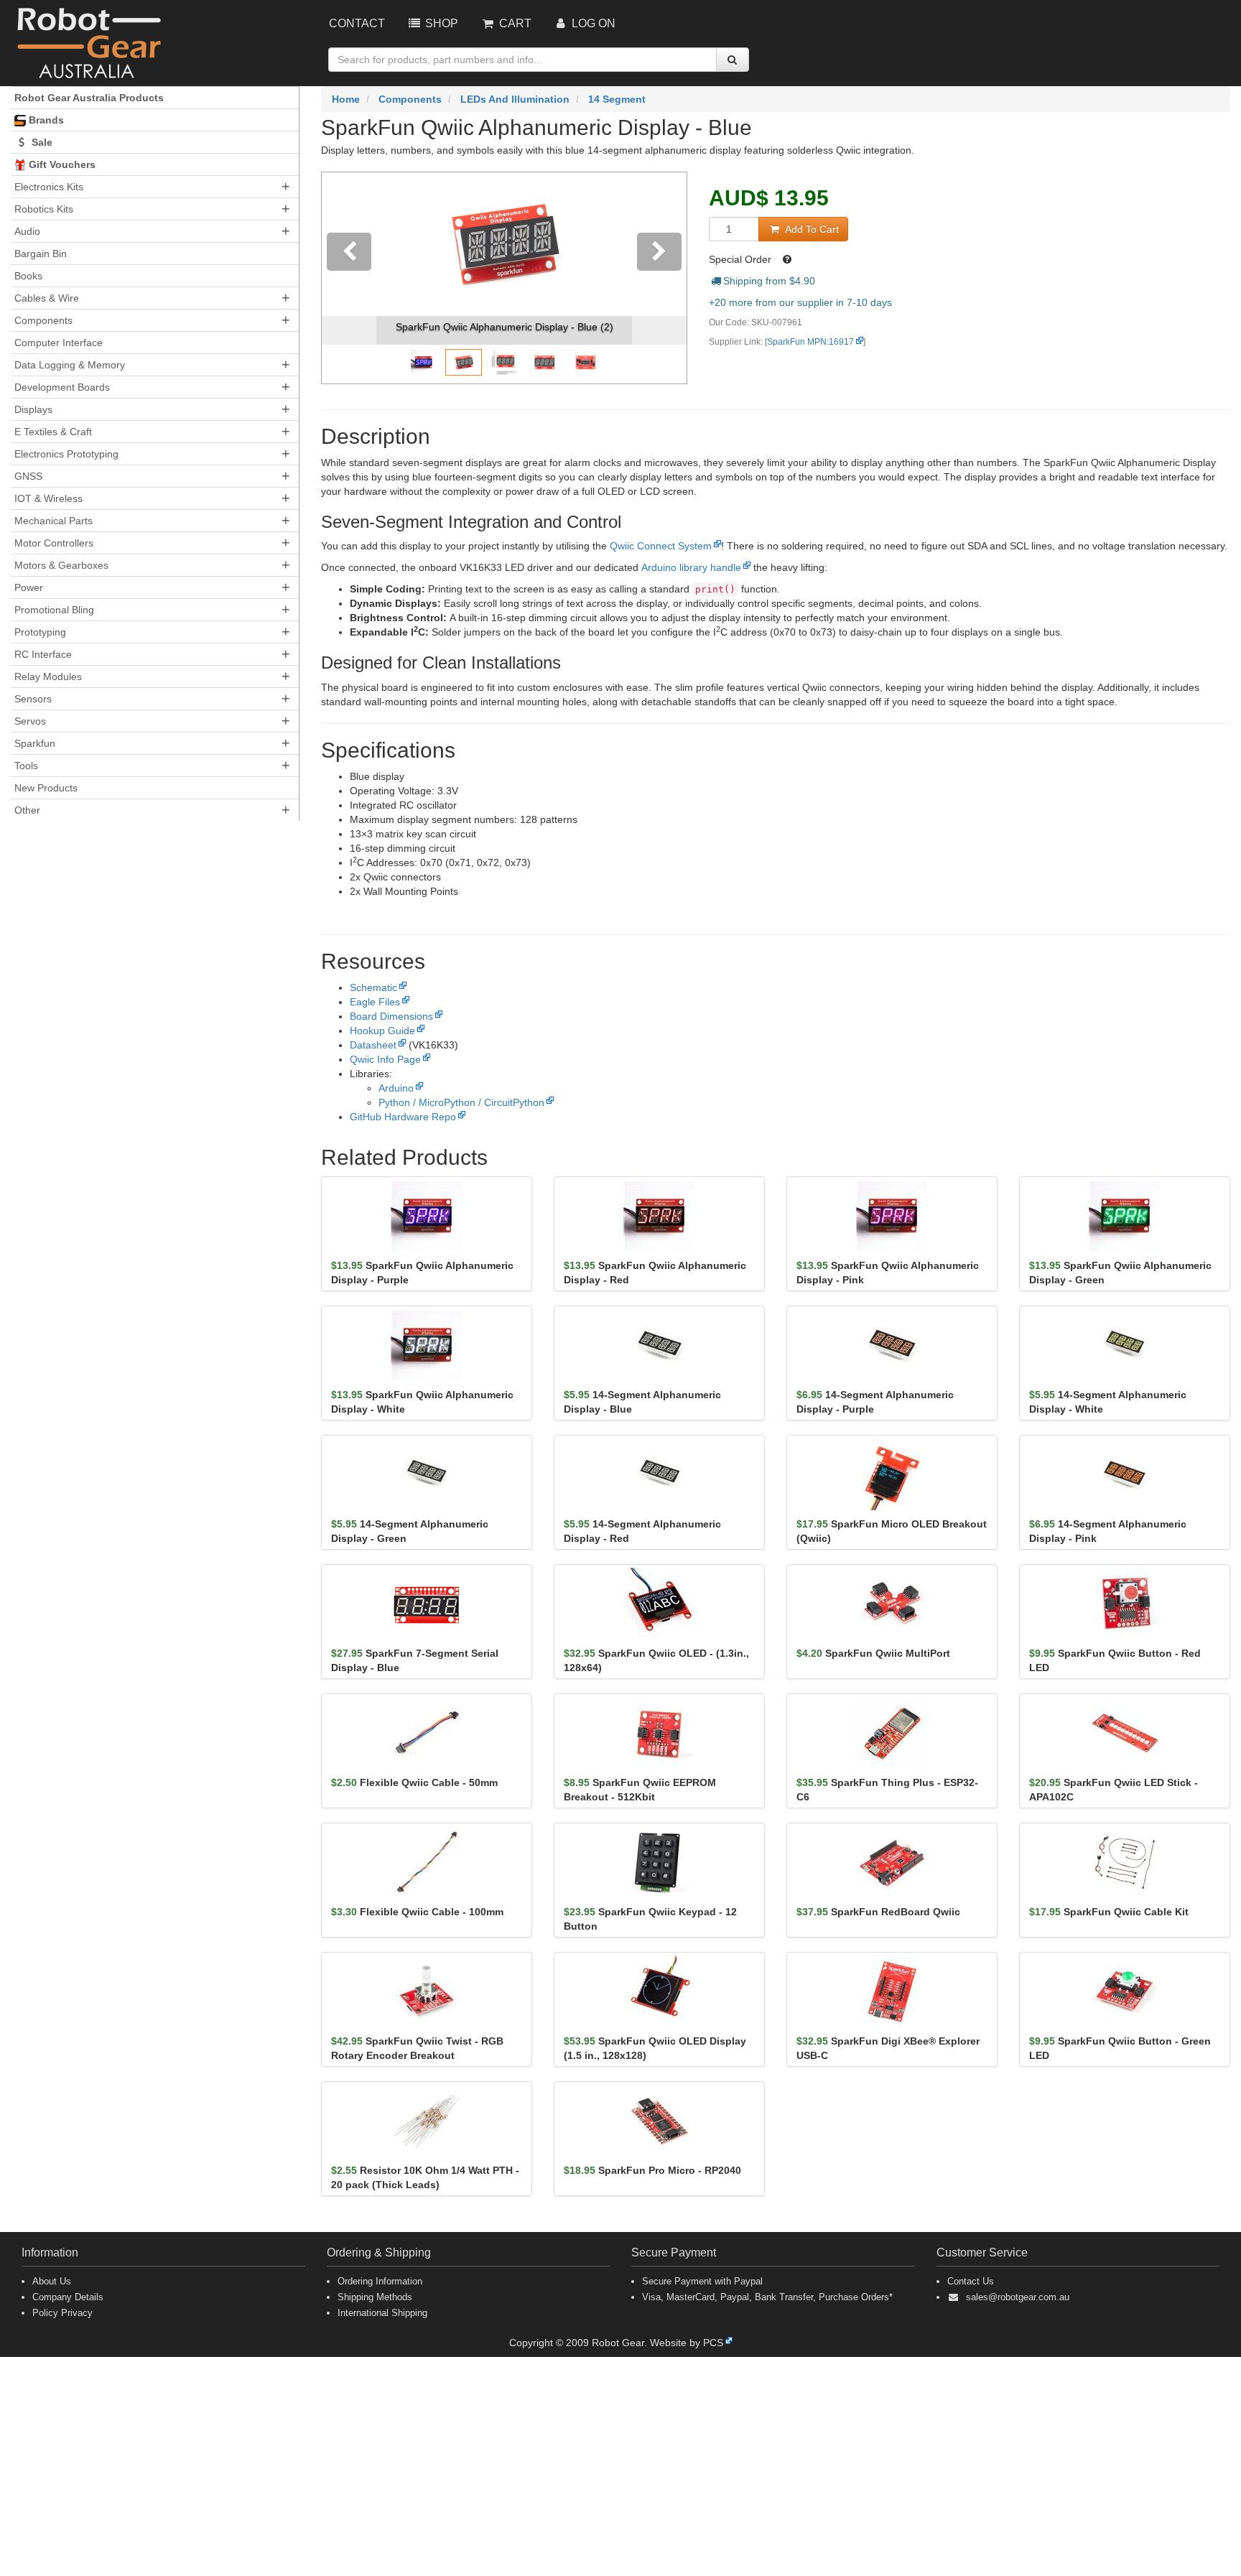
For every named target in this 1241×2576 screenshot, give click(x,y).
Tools (26, 766)
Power (29, 587)
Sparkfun (35, 743)
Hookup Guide (382, 1031)
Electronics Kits (49, 187)
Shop (440, 23)
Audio (27, 231)
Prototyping (40, 632)
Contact (357, 23)
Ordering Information (380, 2281)
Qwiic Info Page (385, 1059)
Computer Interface (59, 343)
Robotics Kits (44, 209)
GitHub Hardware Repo (403, 1117)
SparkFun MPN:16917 (810, 342)
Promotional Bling (54, 610)
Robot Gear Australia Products (89, 98)
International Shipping (382, 2313)
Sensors (33, 699)
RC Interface (43, 654)
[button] (349, 278)
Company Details (68, 2297)
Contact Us (971, 2281)
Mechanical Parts (54, 521)
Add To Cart (810, 229)
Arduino (396, 1088)
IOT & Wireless (48, 498)
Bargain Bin (41, 254)
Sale (41, 142)
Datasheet (373, 1045)
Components (43, 320)
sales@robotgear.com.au (1018, 2297)
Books (28, 276)
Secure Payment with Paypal (702, 2281)
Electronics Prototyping (66, 454)
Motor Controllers (54, 543)
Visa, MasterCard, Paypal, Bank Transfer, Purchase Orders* (767, 2297)
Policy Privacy (62, 2313)
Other (27, 810)
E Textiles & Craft (53, 432)
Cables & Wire (47, 298)
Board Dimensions (391, 1016)
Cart (514, 23)
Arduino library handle (691, 567)
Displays (33, 409)
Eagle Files (375, 1002)
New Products (46, 788)
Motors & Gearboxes (61, 565)
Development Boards (62, 387)
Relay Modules (48, 676)
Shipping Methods (375, 2297)
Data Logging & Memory (70, 365)
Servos (30, 721)
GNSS (28, 476)
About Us (52, 2281)
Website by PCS (687, 2343)
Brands (45, 120)
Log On (592, 23)
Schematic (373, 987)
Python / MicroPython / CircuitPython (461, 1102)
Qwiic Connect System (661, 546)
